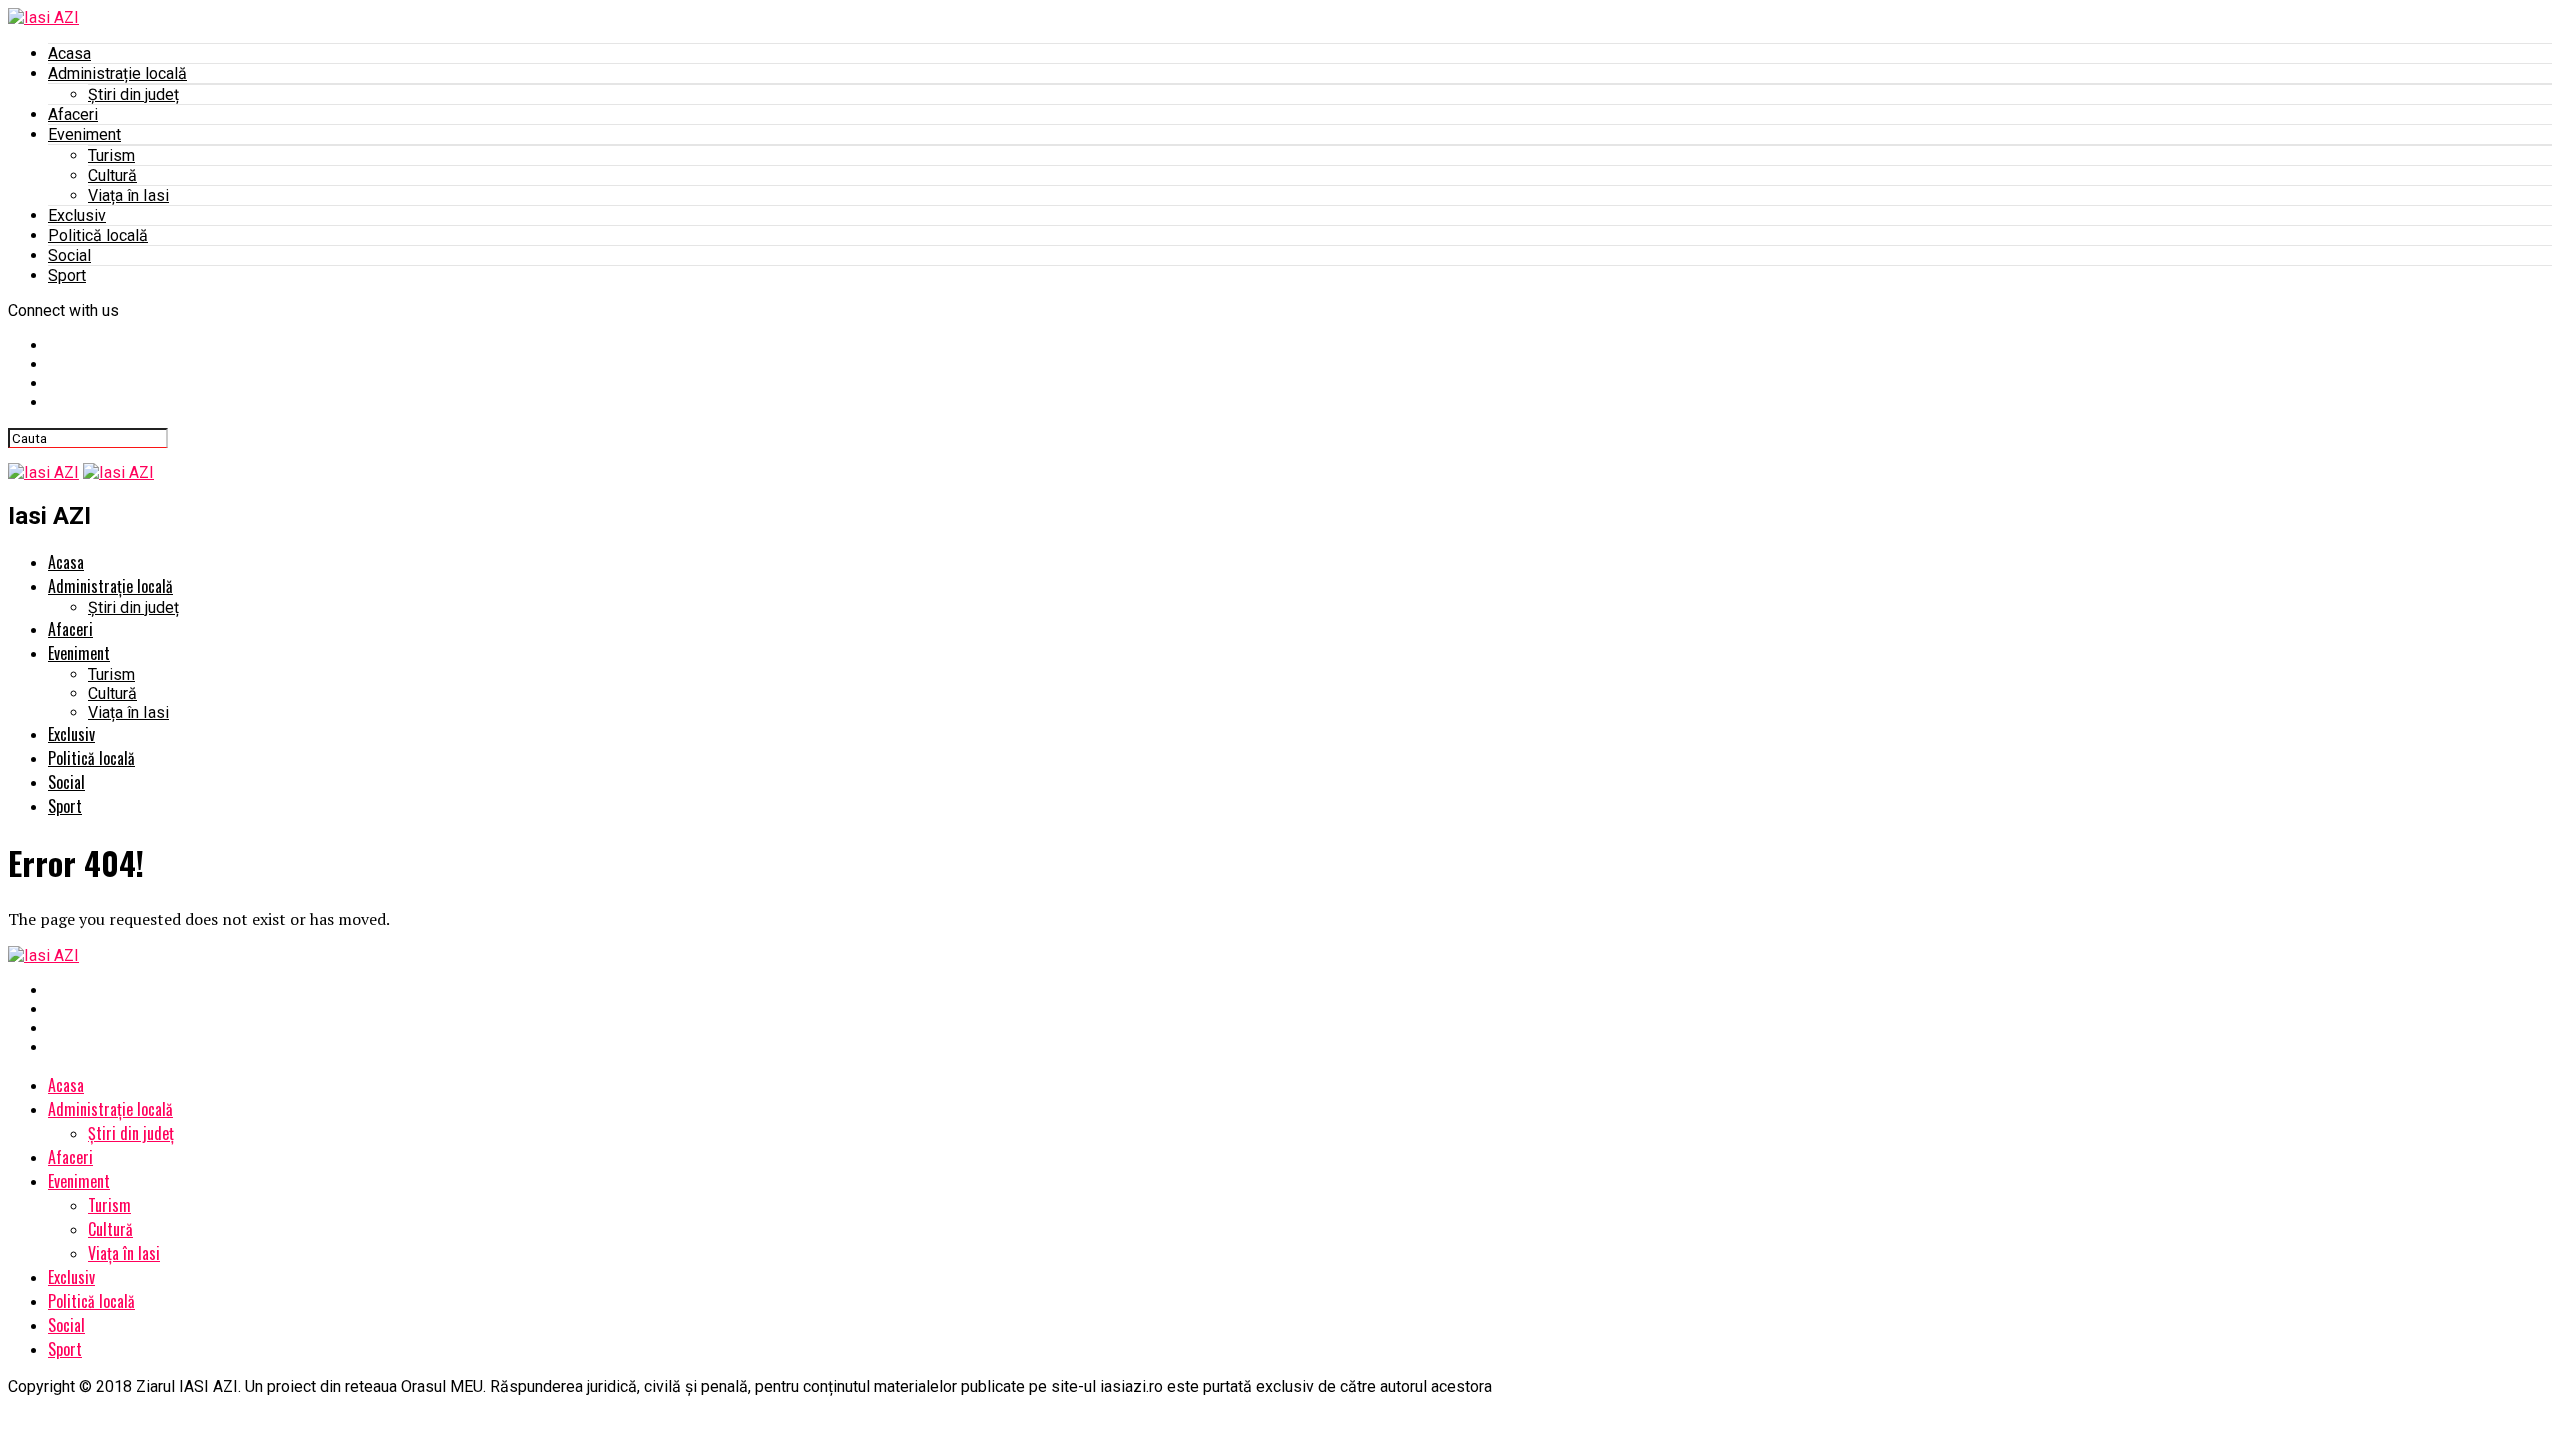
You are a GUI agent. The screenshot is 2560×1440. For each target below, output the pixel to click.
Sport (67, 275)
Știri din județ (133, 94)
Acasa (69, 53)
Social (69, 255)
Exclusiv (77, 215)
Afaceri (73, 114)
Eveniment (84, 134)
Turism (111, 155)
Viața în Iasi (128, 195)
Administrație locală (117, 73)
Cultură (112, 175)
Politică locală (98, 235)
